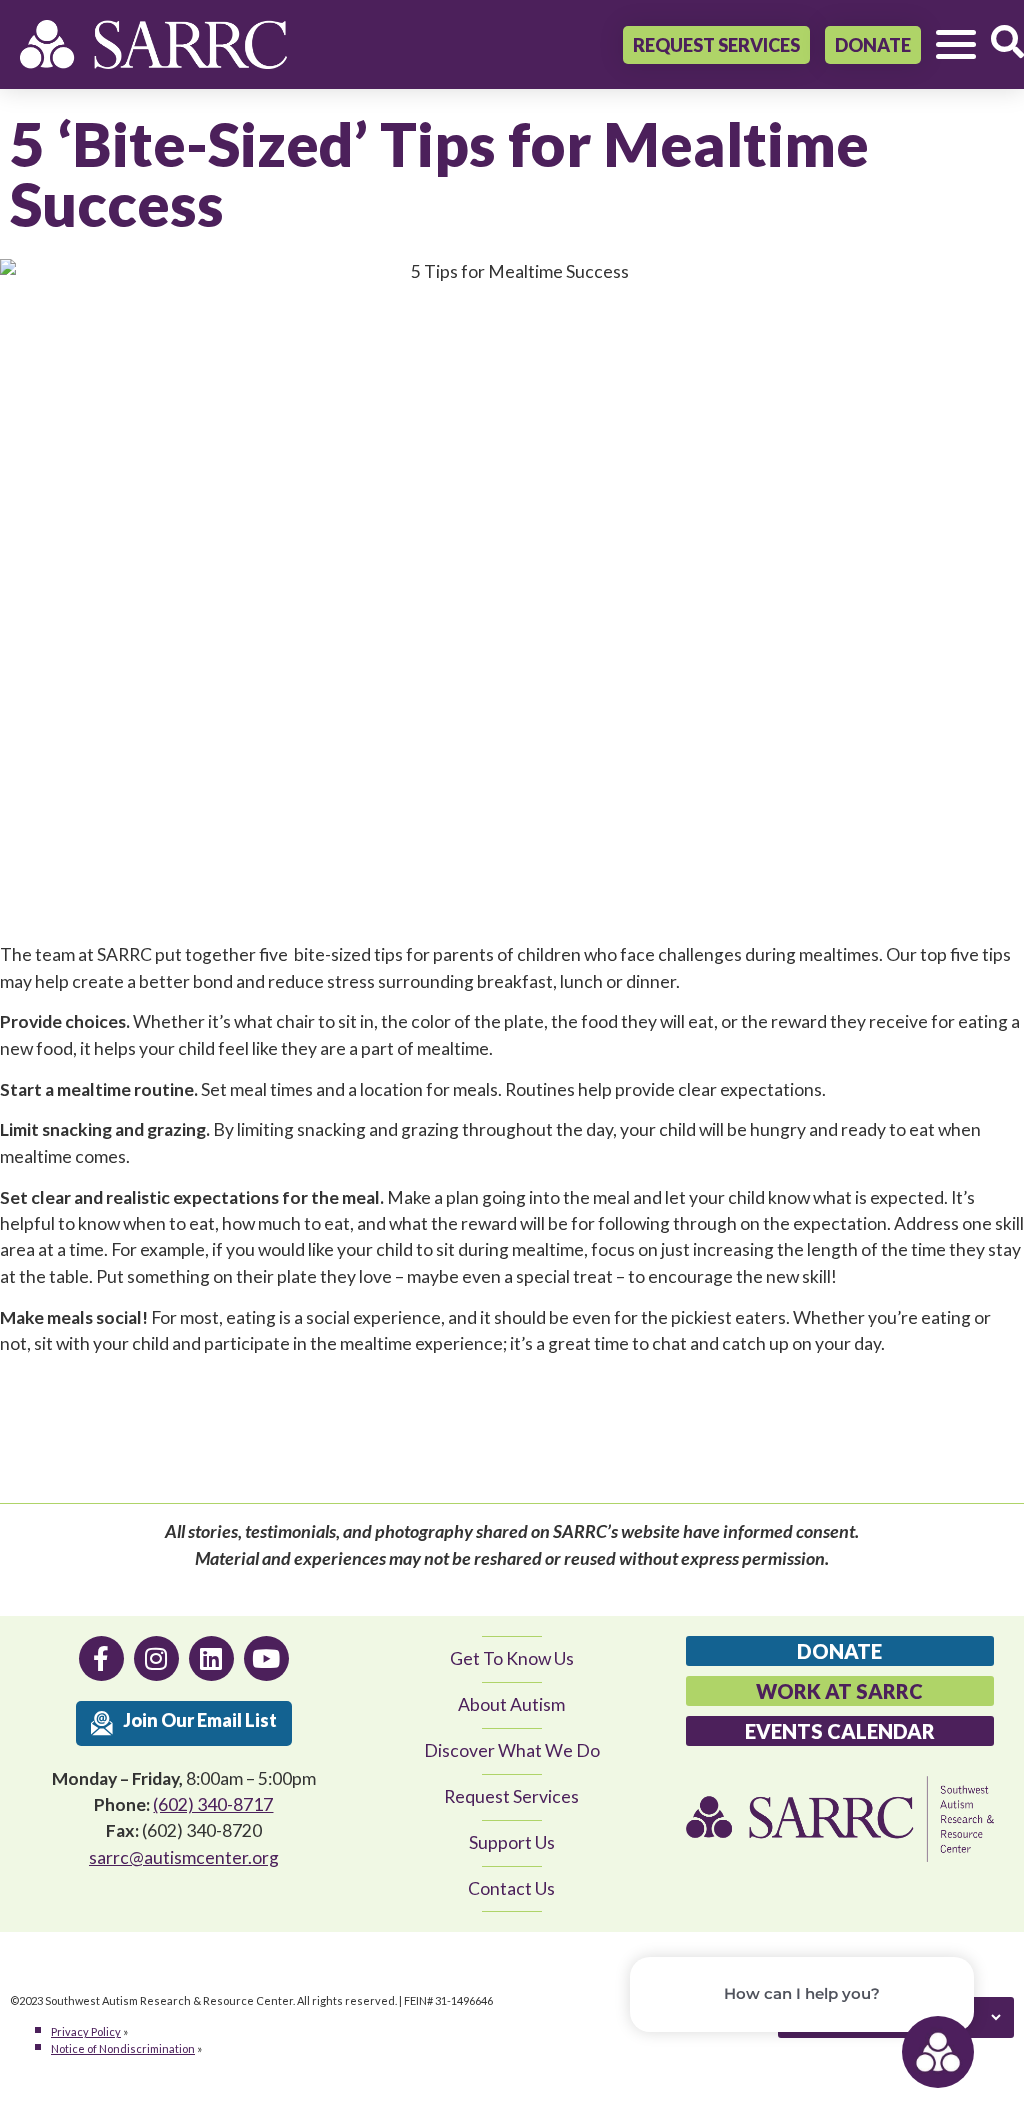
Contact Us (511, 1888)
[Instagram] (156, 1658)
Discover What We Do (512, 1750)
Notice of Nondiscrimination (123, 2048)
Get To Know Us (512, 1658)
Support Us (512, 1842)
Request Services (511, 1796)
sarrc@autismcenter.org (184, 1857)
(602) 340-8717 (213, 1804)
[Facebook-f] (101, 1658)
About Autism (511, 1704)
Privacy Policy (86, 2031)
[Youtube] (266, 1658)
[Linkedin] (211, 1658)
